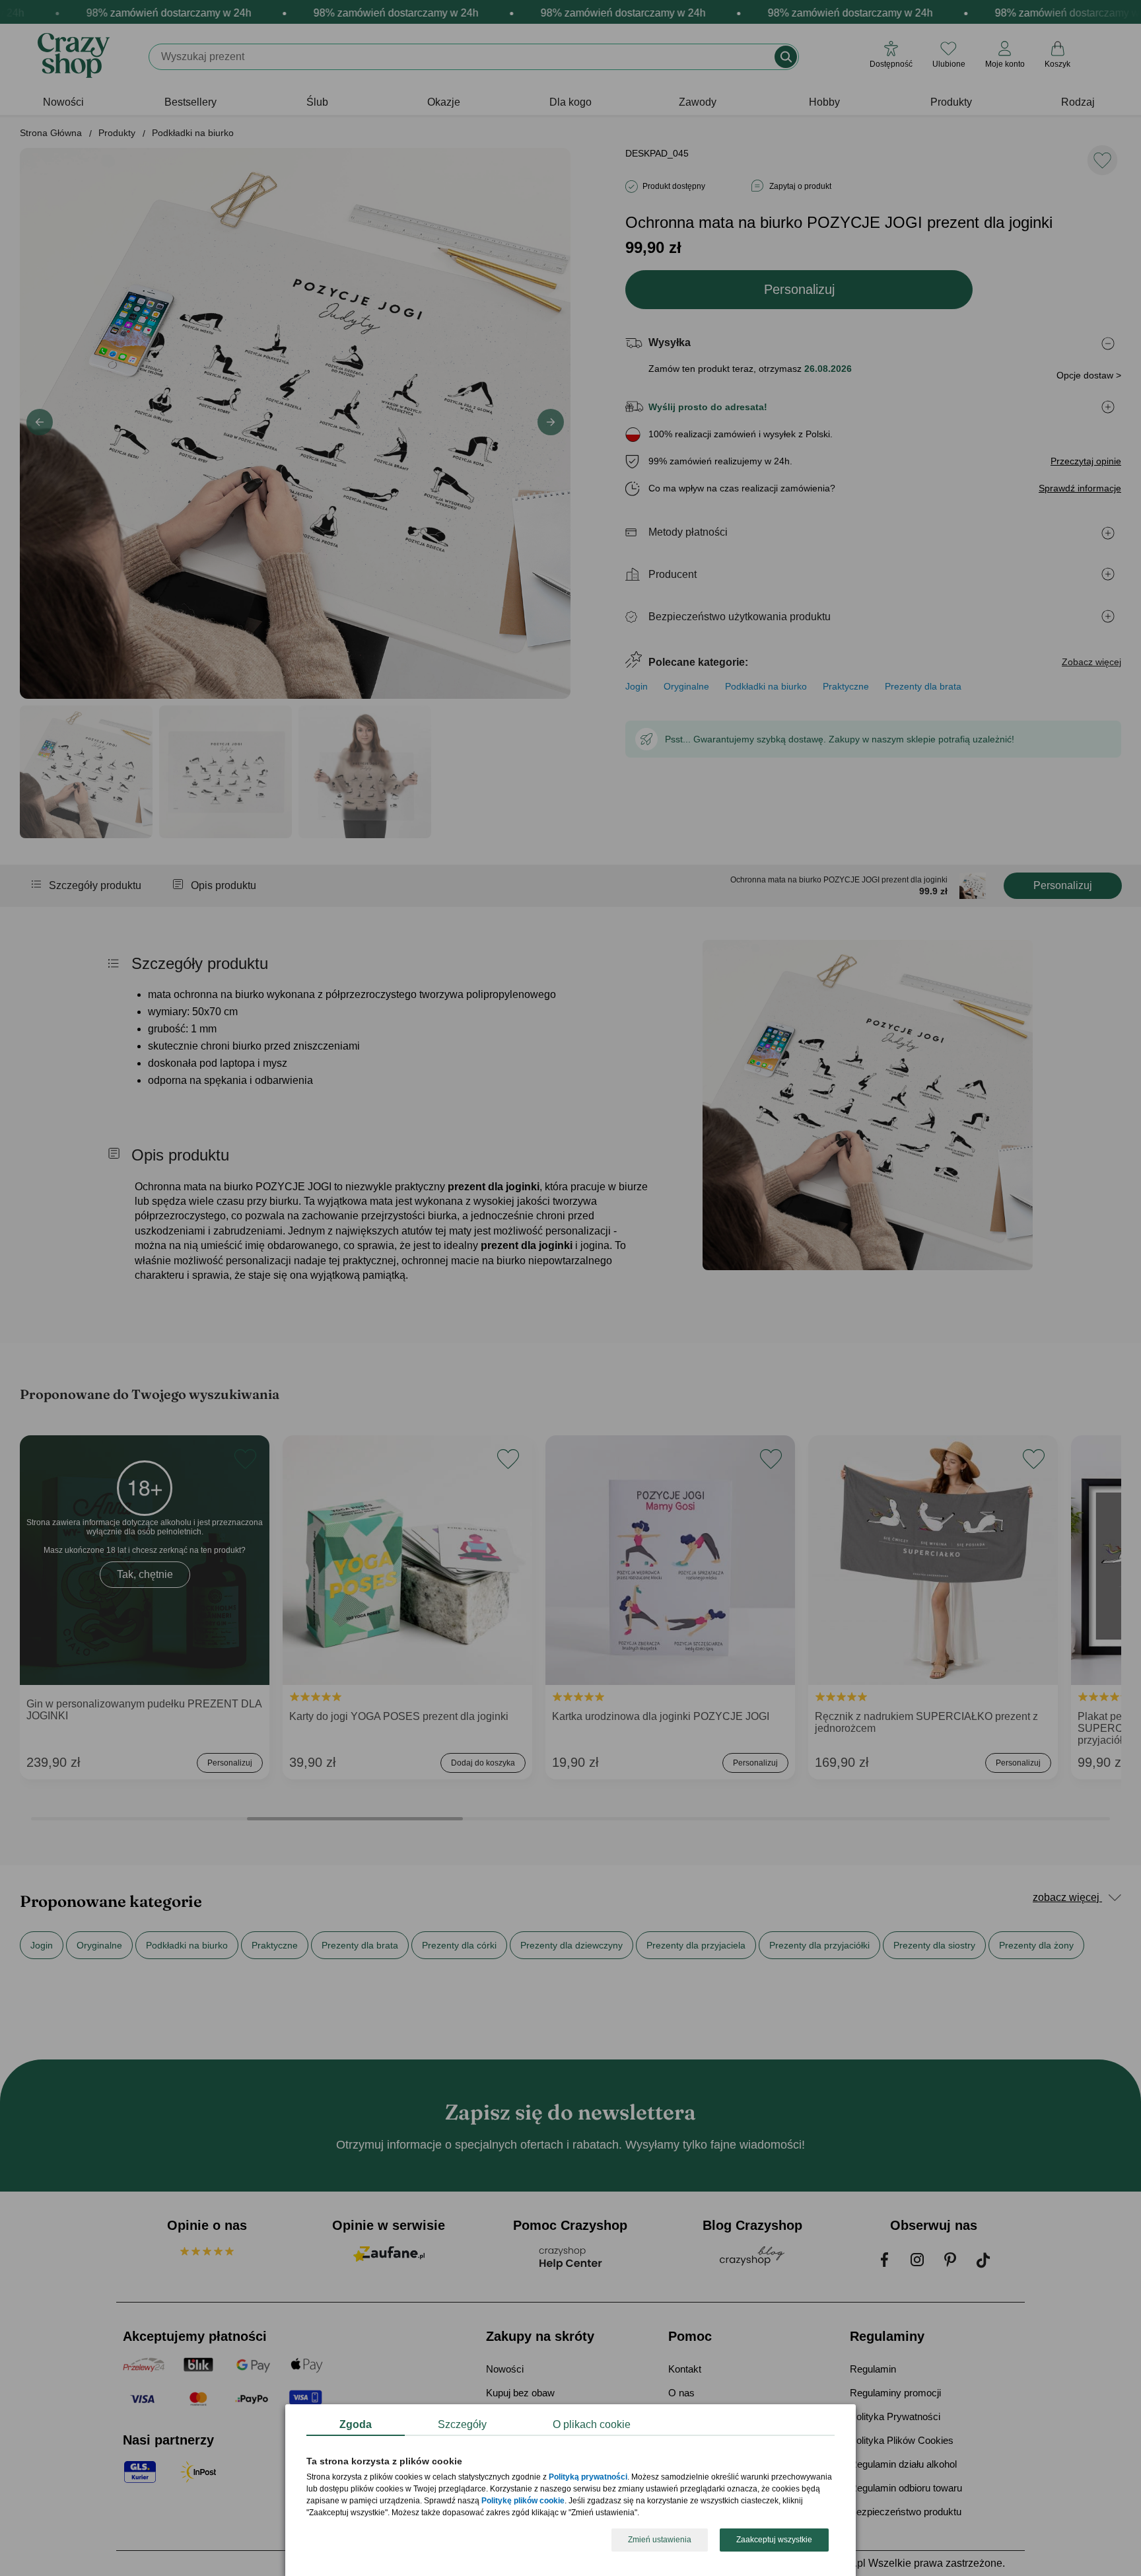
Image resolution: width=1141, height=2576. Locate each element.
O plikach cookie (592, 2424)
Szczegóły (462, 2424)
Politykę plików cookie (523, 2501)
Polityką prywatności (588, 2478)
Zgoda (356, 2424)
